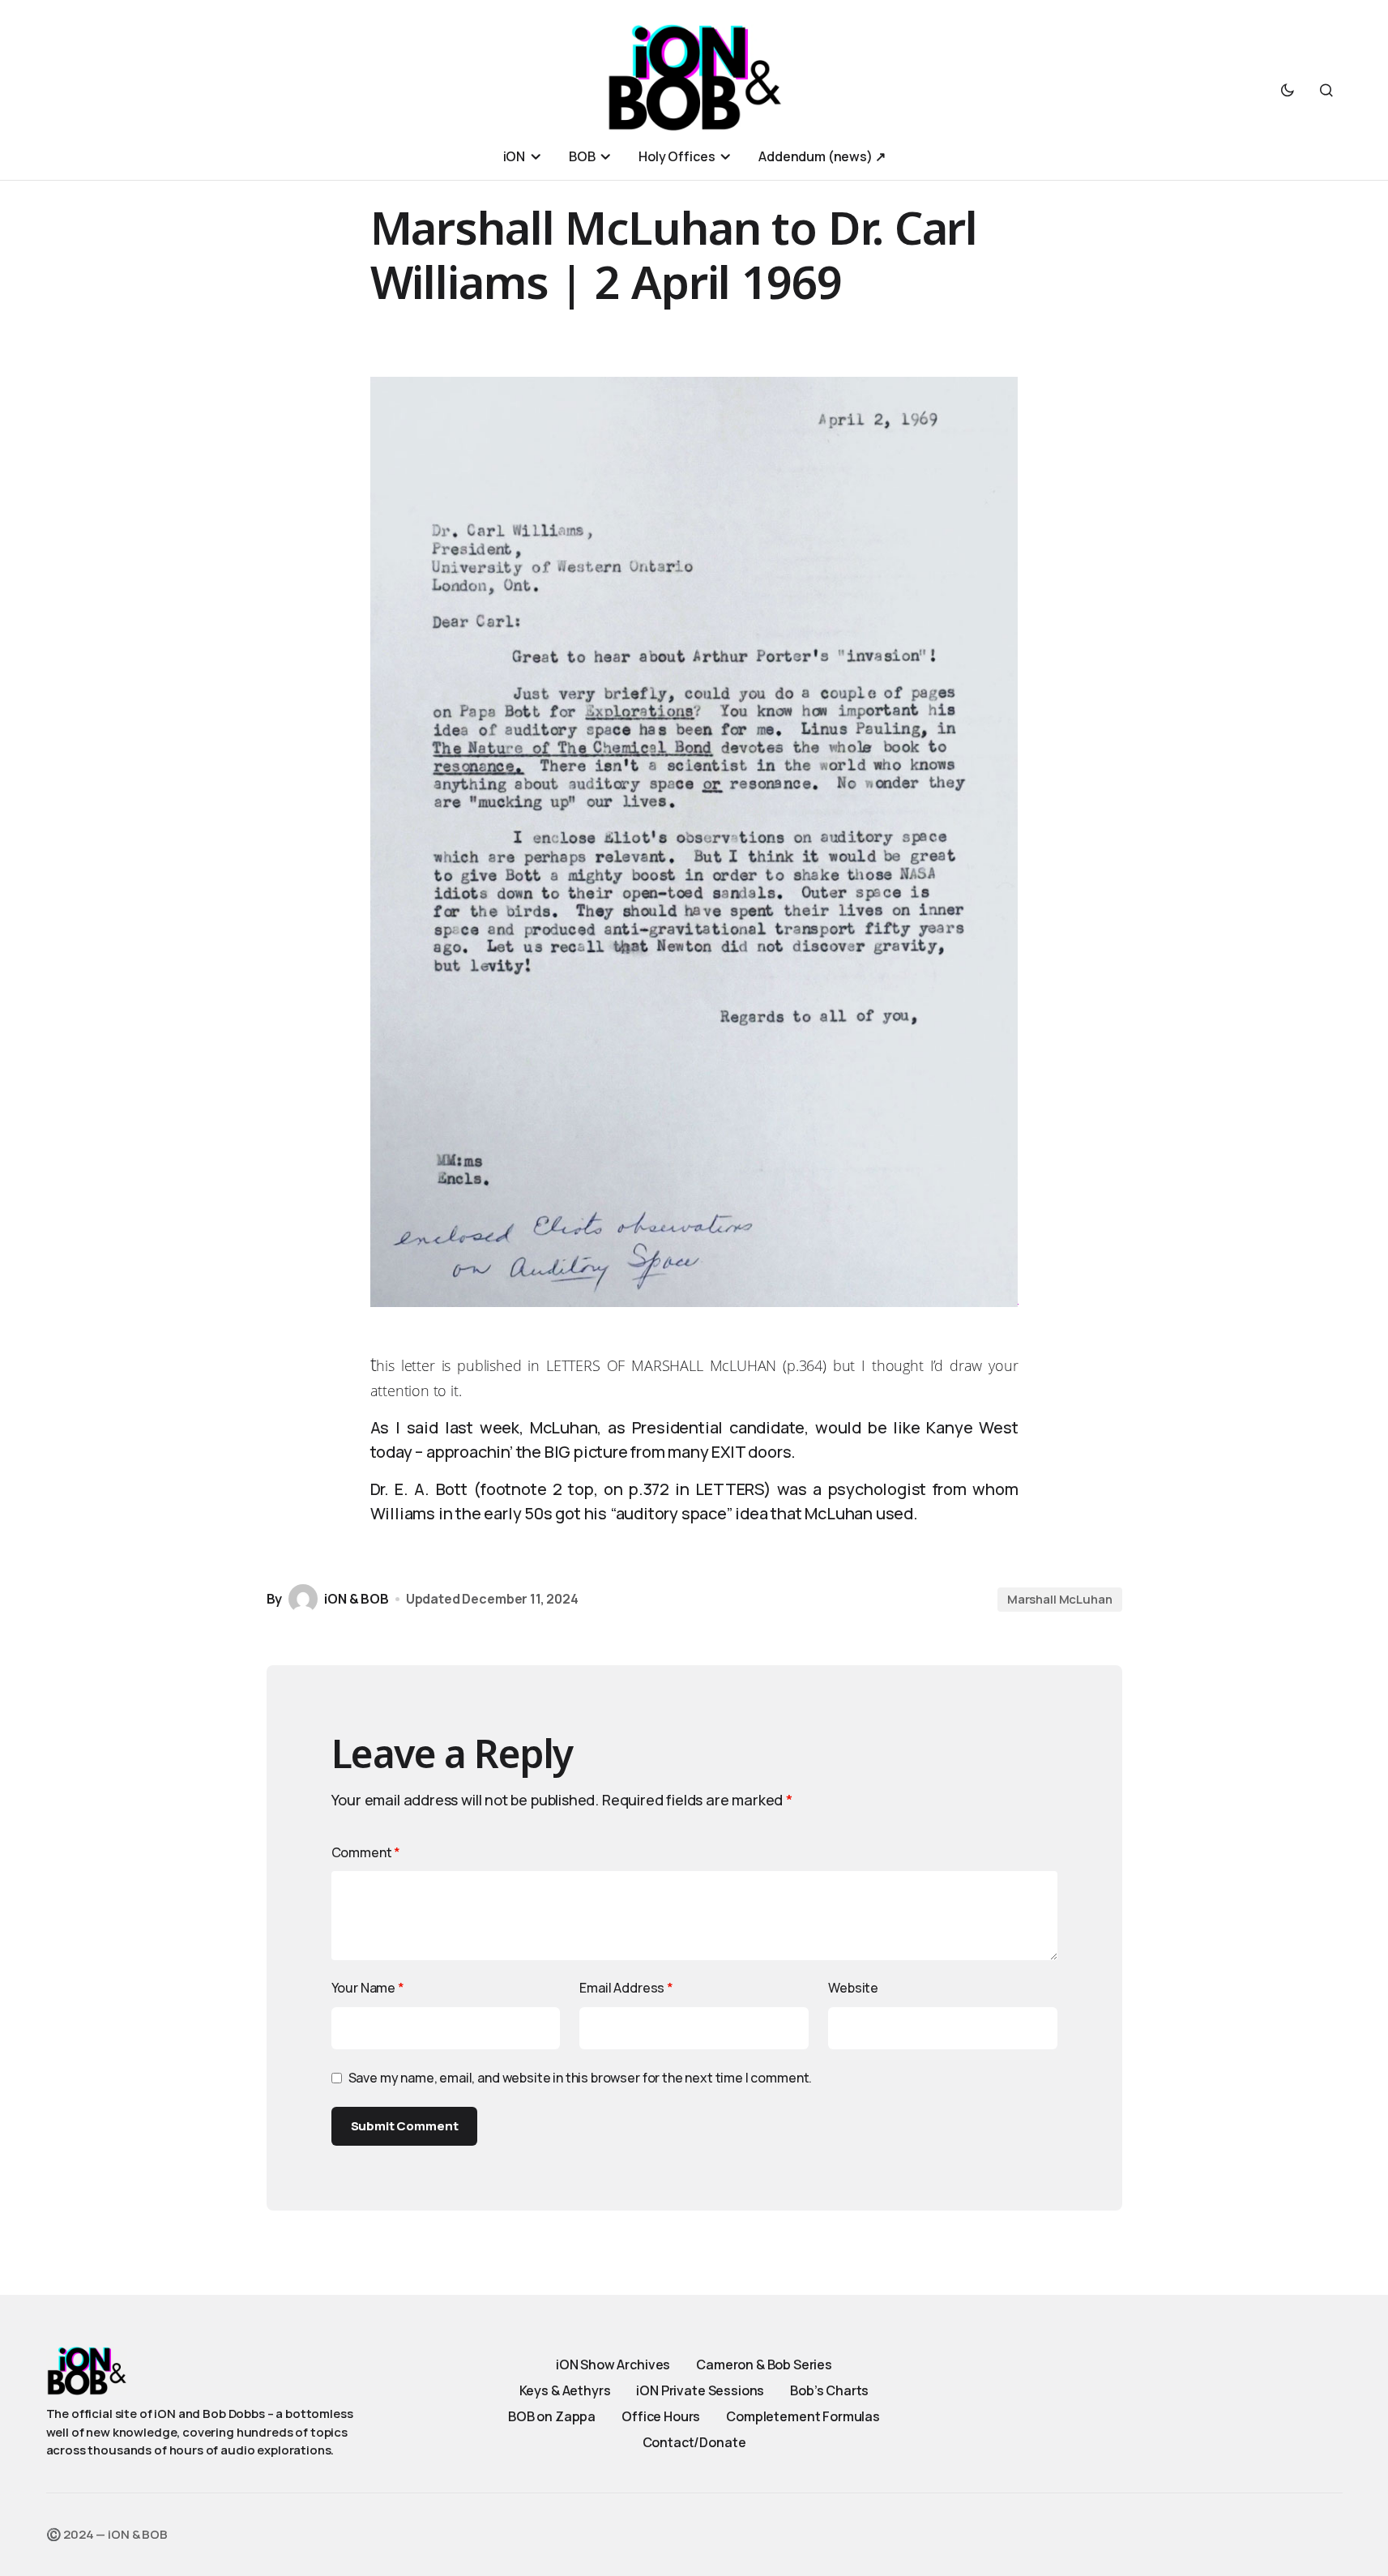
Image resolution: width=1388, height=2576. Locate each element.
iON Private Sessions (700, 2390)
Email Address (626, 1988)
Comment (366, 1852)
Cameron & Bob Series (764, 2365)
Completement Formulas (803, 2416)
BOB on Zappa (552, 2416)
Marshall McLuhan (1060, 1599)
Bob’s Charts (829, 2390)
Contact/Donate (694, 2442)
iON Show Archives (613, 2365)
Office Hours (661, 2416)
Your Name (368, 1988)
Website (853, 1988)
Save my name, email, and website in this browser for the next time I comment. (581, 2078)
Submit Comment (405, 2126)
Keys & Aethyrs (565, 2390)
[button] (1288, 90)
